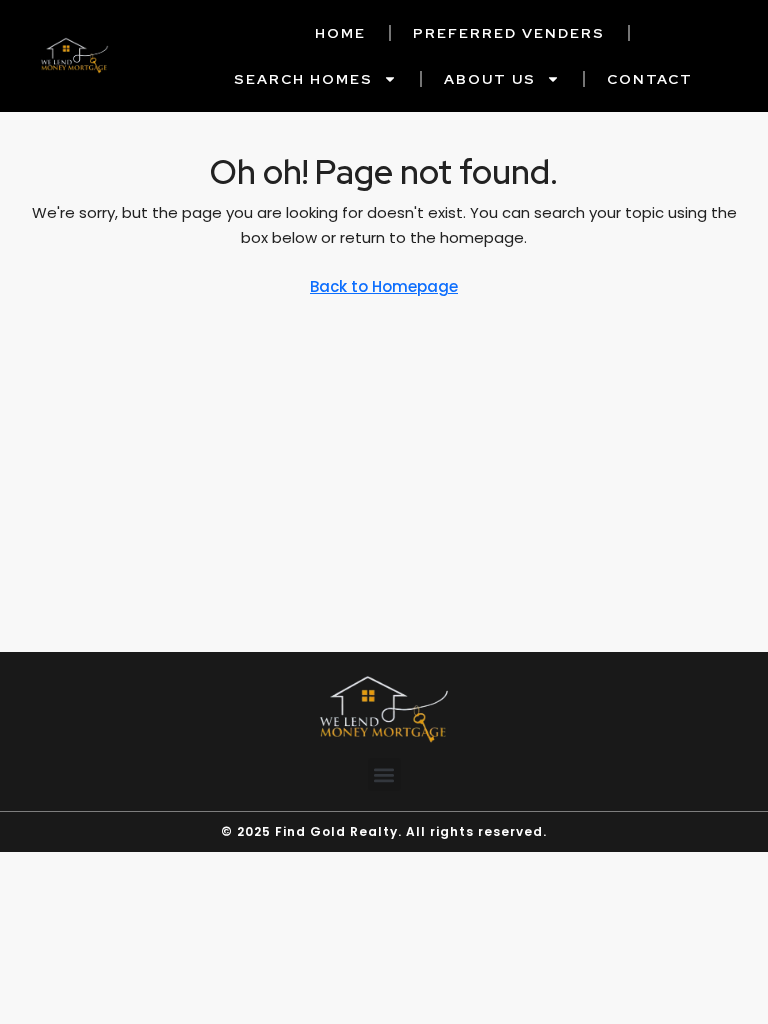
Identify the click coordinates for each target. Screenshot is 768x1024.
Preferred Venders (509, 33)
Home (340, 33)
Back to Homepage (384, 286)
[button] (384, 774)
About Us (490, 79)
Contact (650, 79)
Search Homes (303, 79)
